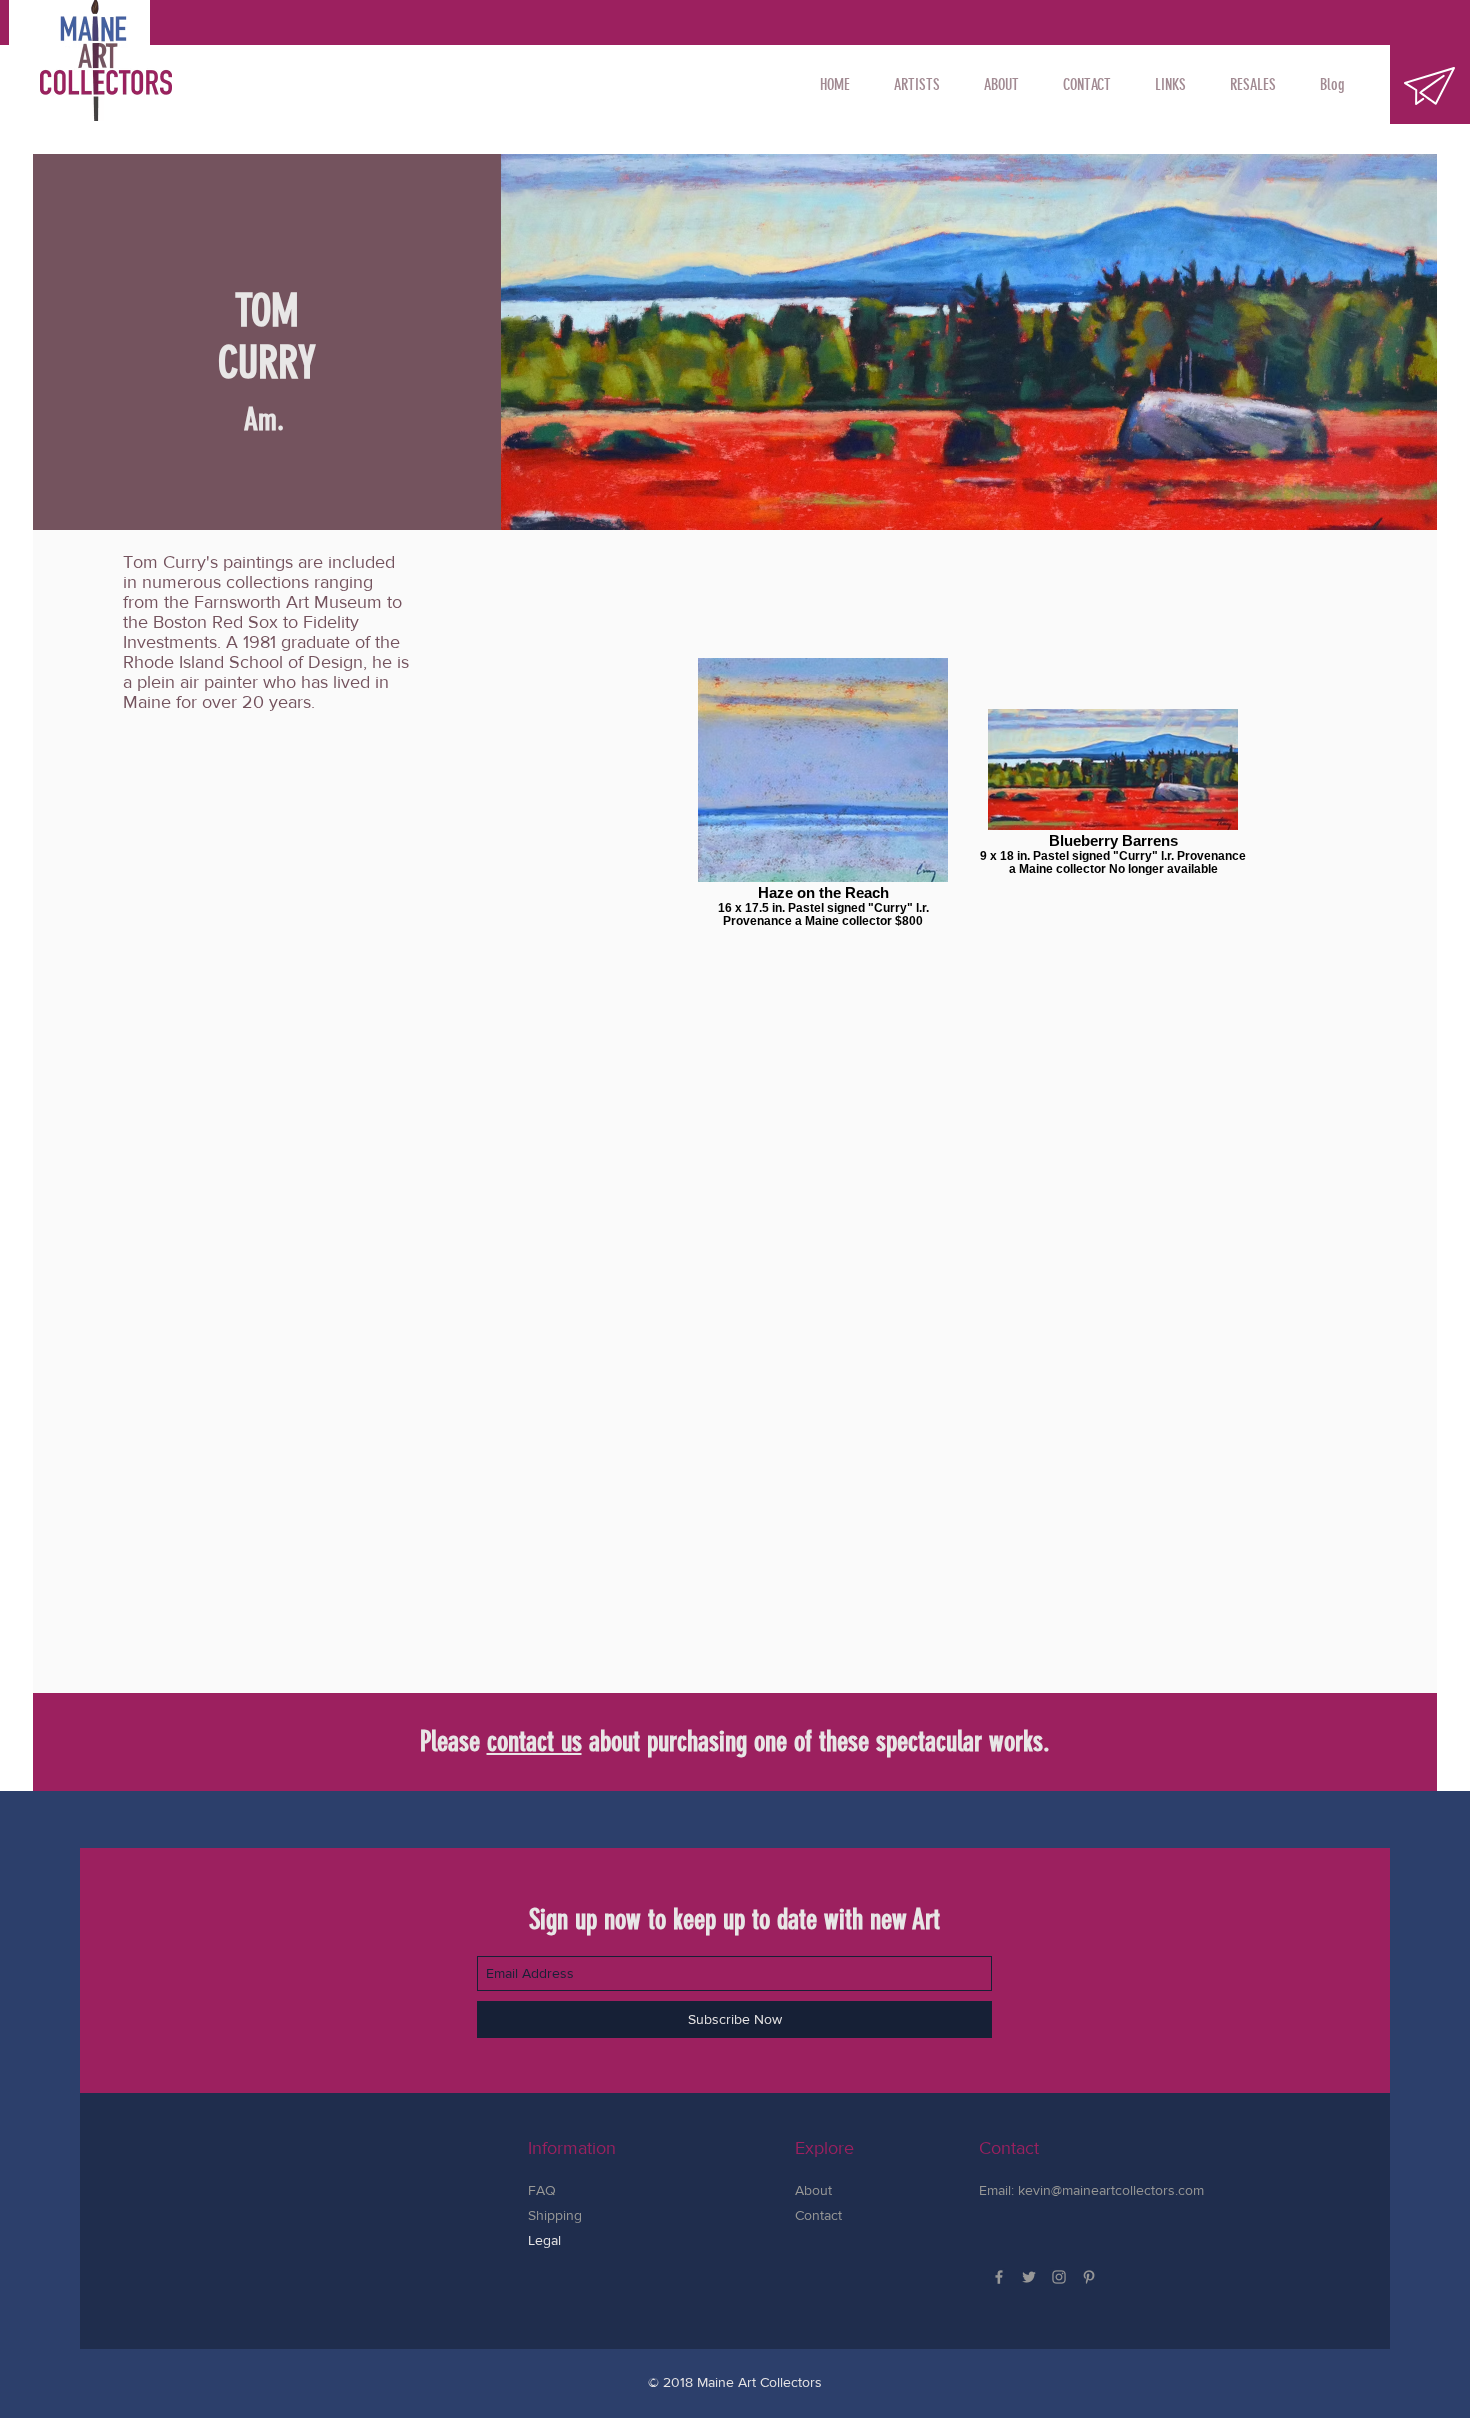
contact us (534, 1741)
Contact (818, 2215)
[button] (917, 85)
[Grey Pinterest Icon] (1089, 2277)
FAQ (542, 2190)
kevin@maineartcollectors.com (1111, 2190)
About (813, 2190)
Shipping (557, 2215)
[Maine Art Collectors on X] (1029, 2277)
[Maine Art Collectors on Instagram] (1059, 2277)
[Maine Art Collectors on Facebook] (999, 2277)
